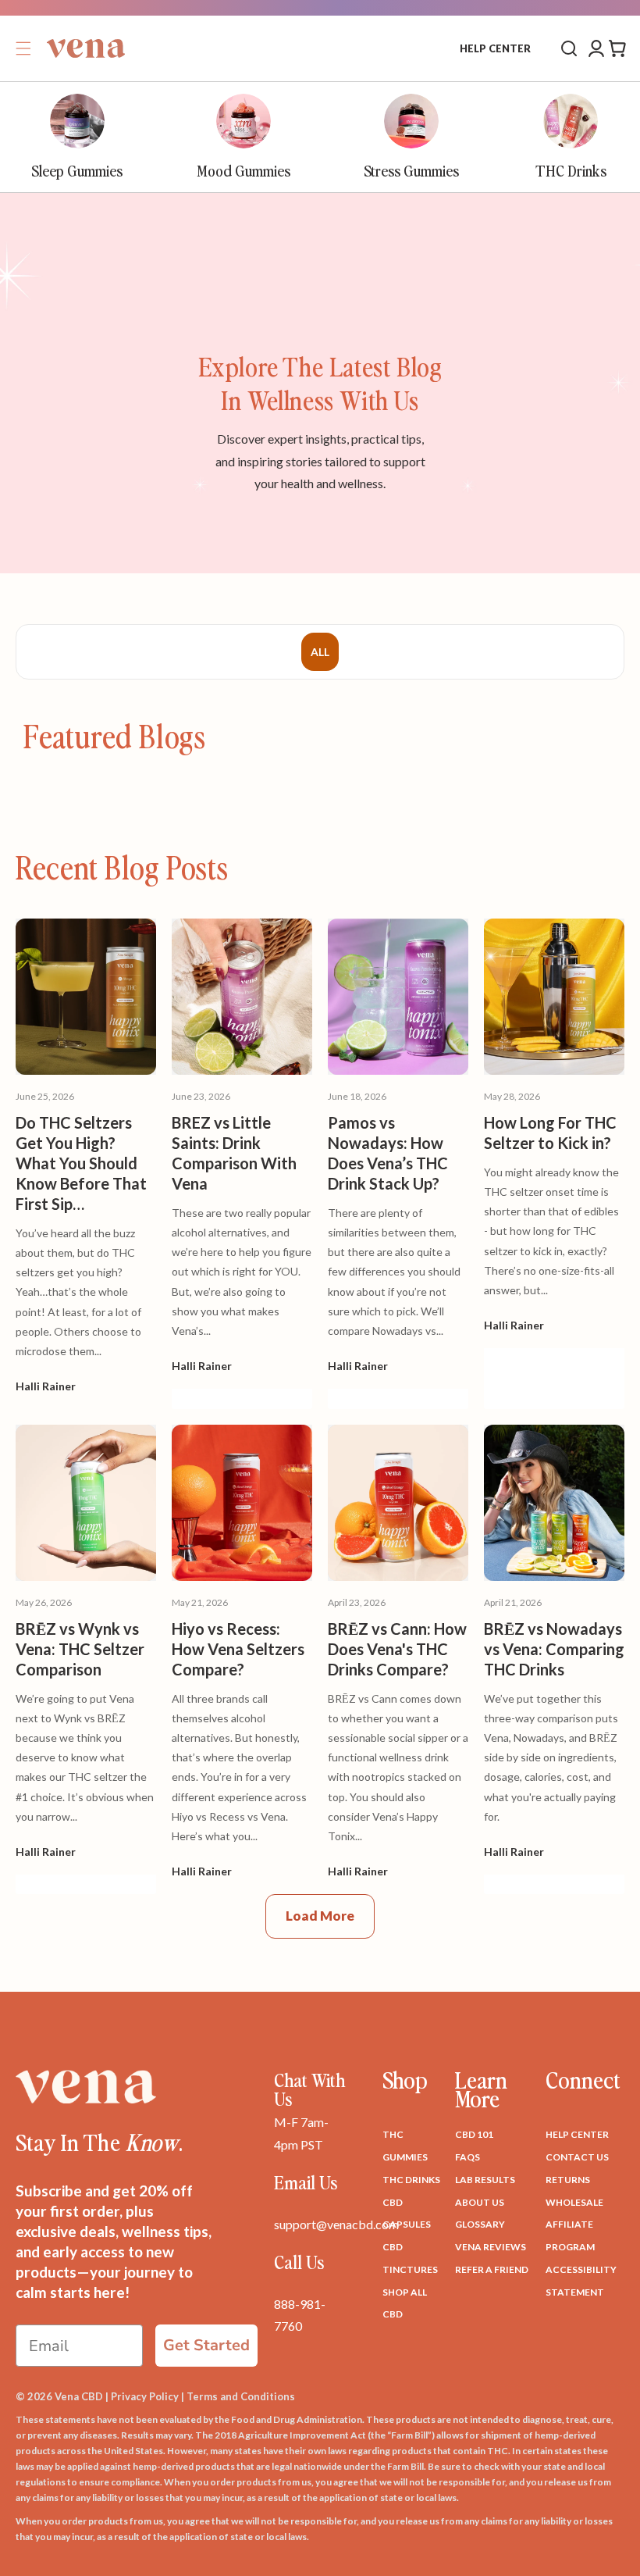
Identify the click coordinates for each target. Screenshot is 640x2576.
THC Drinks (571, 170)
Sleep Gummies (77, 170)
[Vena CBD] (86, 2087)
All (320, 652)
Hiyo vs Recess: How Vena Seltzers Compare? (238, 1649)
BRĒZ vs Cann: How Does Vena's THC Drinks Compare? (397, 1649)
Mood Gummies (244, 170)
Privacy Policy (145, 2396)
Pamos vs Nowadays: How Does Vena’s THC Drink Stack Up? (388, 1153)
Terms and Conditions (241, 2396)
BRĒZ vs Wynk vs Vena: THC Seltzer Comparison (80, 1649)
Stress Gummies (411, 170)
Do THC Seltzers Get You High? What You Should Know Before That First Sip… (81, 1163)
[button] (23, 48)
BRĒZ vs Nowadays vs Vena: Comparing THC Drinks (554, 1649)
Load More (320, 1916)
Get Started (206, 2345)
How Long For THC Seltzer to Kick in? (550, 1133)
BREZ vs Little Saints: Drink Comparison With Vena (234, 1153)
